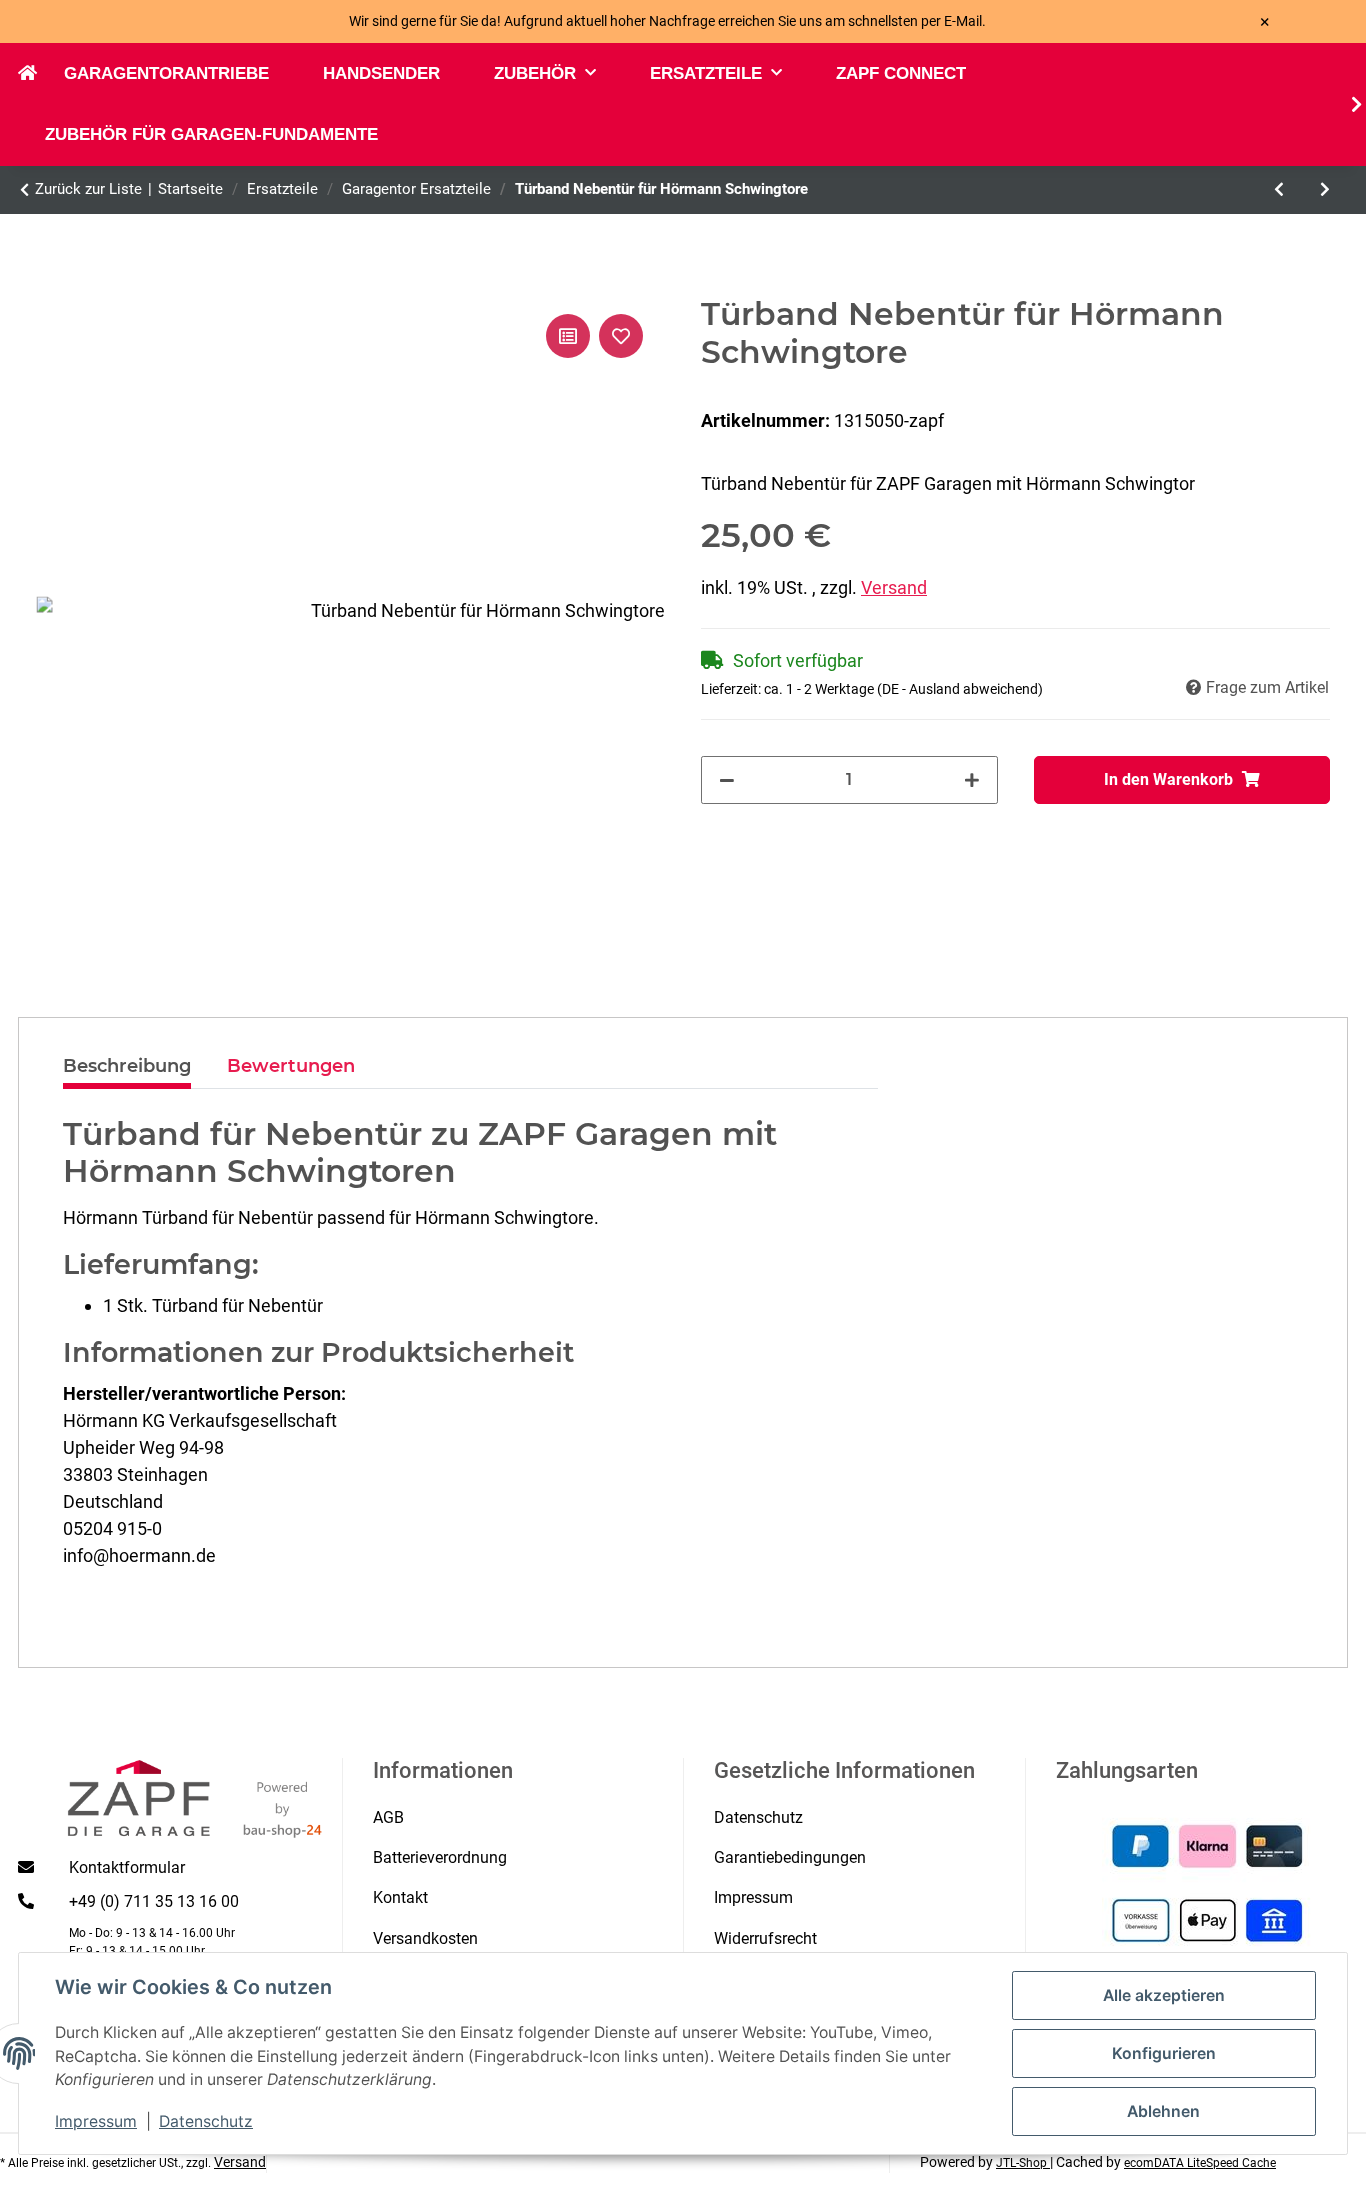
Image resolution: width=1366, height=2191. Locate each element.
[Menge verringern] (727, 780)
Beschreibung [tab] (127, 1066)
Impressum (96, 2121)
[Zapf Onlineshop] (41, 74)
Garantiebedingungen (790, 1857)
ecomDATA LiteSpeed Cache (1200, 2163)
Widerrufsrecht (765, 1938)
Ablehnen (1163, 2111)
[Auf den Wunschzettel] (621, 336)
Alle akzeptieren (1164, 1995)
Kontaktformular (127, 1867)
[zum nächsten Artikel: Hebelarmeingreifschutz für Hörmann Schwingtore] (1325, 190)
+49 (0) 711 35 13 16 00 (154, 1901)
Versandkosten (425, 1938)
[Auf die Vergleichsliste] (568, 336)
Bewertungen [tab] (291, 1066)
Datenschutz (206, 2121)
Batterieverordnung (440, 1857)
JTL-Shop (1023, 2163)
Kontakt (400, 1897)
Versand (894, 587)
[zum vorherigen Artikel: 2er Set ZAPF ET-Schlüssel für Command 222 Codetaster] (1279, 190)
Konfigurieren (1164, 2053)
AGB (388, 1817)
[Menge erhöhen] (972, 780)
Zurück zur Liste (88, 189)
